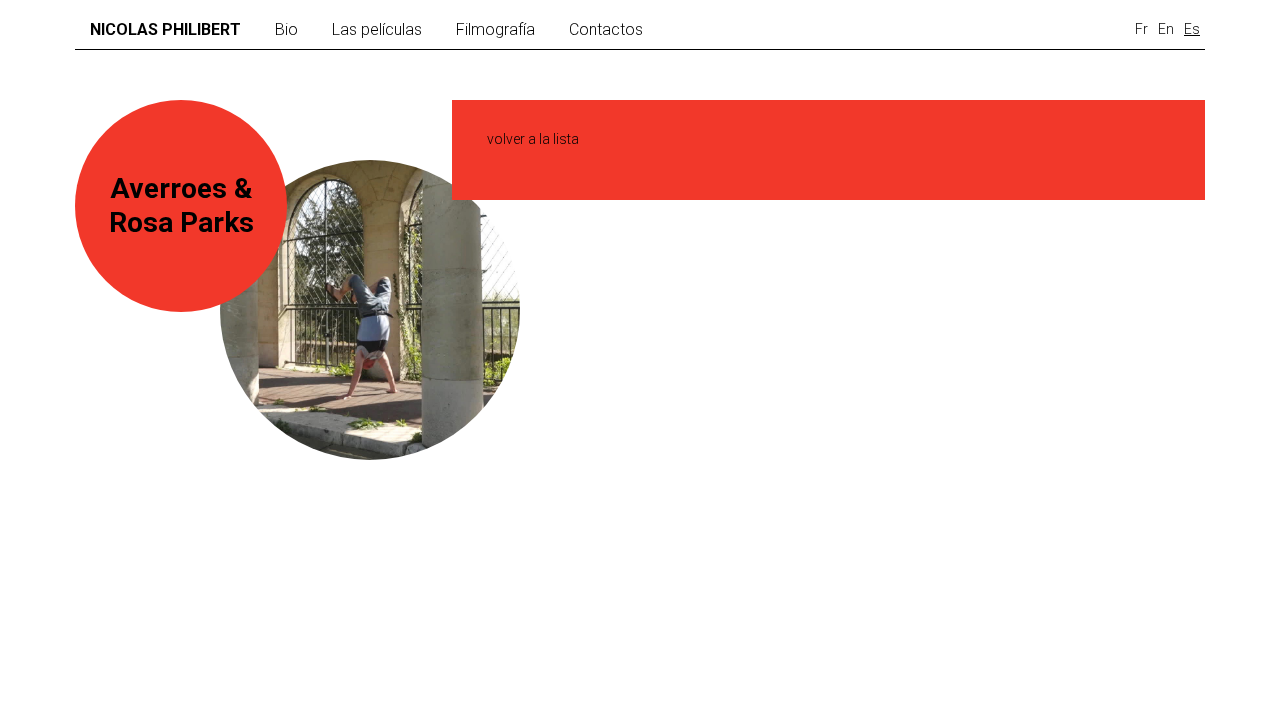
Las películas (377, 29)
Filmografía (495, 29)
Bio (286, 29)
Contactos (606, 29)
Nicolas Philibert (165, 29)
